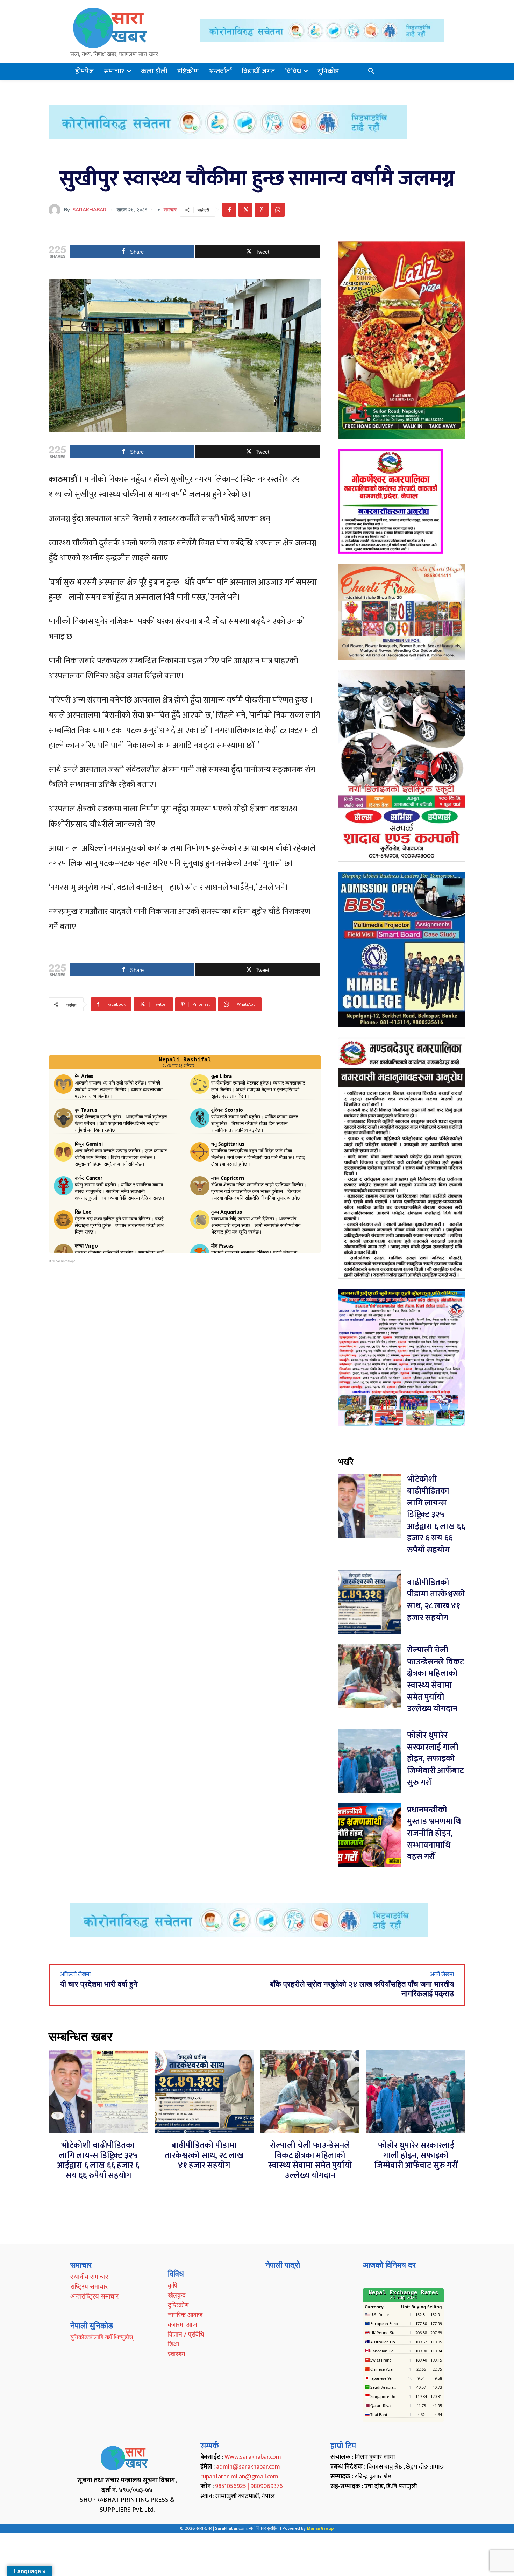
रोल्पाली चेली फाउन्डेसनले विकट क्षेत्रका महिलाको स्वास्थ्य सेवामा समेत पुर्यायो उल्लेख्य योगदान (436, 1679)
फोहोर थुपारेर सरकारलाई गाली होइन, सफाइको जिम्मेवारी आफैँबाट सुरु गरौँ (436, 1759)
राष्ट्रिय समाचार (89, 2286)
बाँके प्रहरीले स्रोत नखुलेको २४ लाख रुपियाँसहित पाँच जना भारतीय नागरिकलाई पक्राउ (362, 1989)
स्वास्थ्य (177, 2354)
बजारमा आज (182, 2324)
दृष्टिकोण (178, 2305)
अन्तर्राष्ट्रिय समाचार (94, 2296)
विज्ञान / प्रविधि (186, 2334)
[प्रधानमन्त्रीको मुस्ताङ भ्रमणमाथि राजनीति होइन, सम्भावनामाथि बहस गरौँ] (370, 1835)
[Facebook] (229, 210)
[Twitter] (245, 210)
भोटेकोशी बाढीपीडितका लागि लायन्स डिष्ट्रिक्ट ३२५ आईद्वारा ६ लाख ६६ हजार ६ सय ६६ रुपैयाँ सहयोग (436, 1515)
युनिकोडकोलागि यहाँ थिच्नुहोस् (102, 2337)
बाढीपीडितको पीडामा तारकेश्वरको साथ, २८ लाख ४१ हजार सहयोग (436, 1600)
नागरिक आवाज (185, 2315)
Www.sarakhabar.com (253, 2457)
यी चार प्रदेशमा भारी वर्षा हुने (99, 1984)
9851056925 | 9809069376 (249, 2486)
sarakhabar (90, 210)
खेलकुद (177, 2295)
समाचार (170, 210)
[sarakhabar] (56, 210)
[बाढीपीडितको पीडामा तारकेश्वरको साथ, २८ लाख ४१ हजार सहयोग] (370, 1602)
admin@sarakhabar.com (248, 2467)
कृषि (173, 2285)
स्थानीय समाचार (89, 2277)
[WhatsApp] (278, 210)
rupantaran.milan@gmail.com (239, 2477)
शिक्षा (173, 2344)
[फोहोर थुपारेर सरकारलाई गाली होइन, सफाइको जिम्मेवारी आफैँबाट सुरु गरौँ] (370, 1761)
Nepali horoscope (64, 1261)
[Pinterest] (262, 210)
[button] (371, 71)
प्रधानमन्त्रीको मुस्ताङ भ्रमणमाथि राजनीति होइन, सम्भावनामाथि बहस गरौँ (434, 1833)
